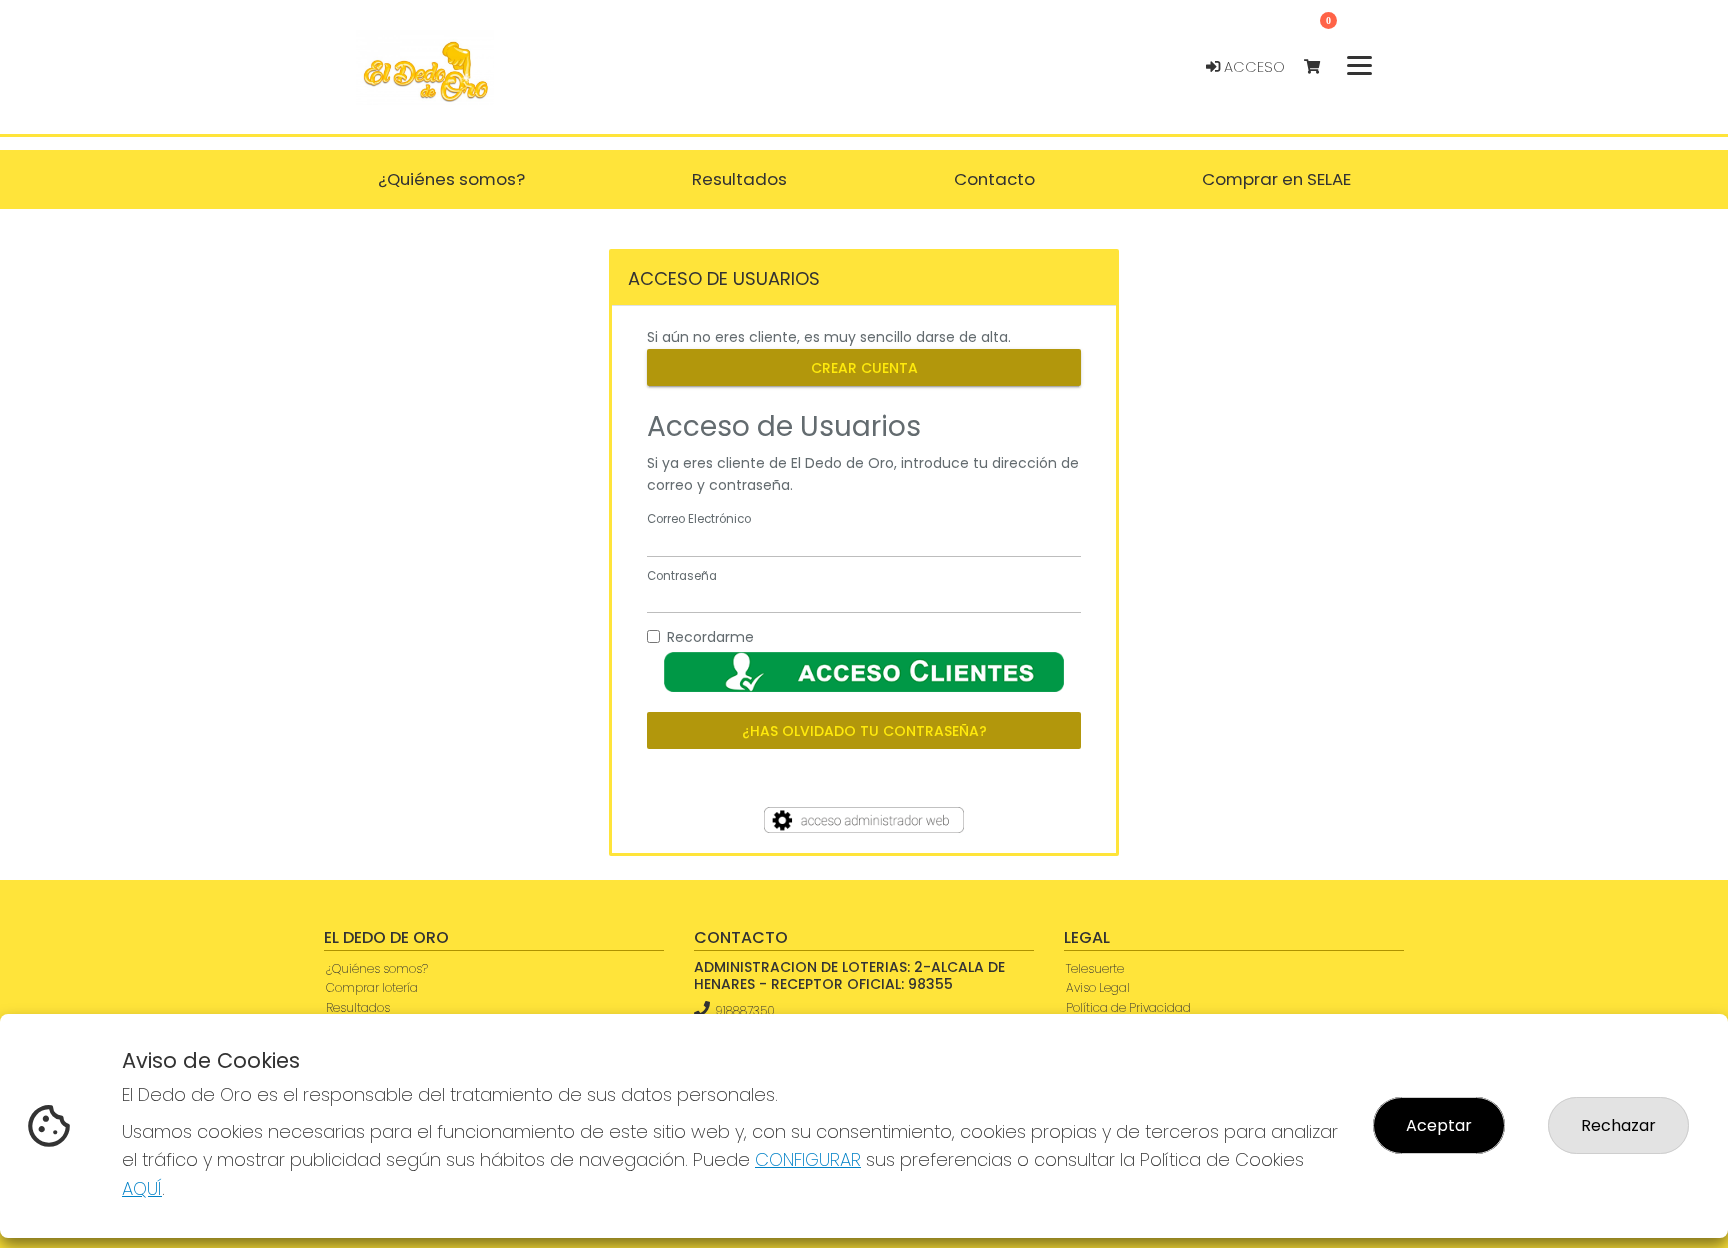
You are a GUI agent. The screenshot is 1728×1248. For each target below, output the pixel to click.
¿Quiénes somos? (377, 968)
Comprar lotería (372, 987)
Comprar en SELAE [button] (1276, 179)
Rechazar (1618, 1125)
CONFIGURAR (808, 1159)
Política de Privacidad (1128, 1007)
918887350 (745, 1010)
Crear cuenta (864, 367)
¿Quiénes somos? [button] (451, 179)
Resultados (358, 1007)
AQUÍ (142, 1188)
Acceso (1252, 67)
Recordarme (710, 637)
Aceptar (1439, 1125)
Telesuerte (1095, 968)
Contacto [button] (994, 179)
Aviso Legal (1098, 987)
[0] (1321, 67)
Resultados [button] (739, 179)
